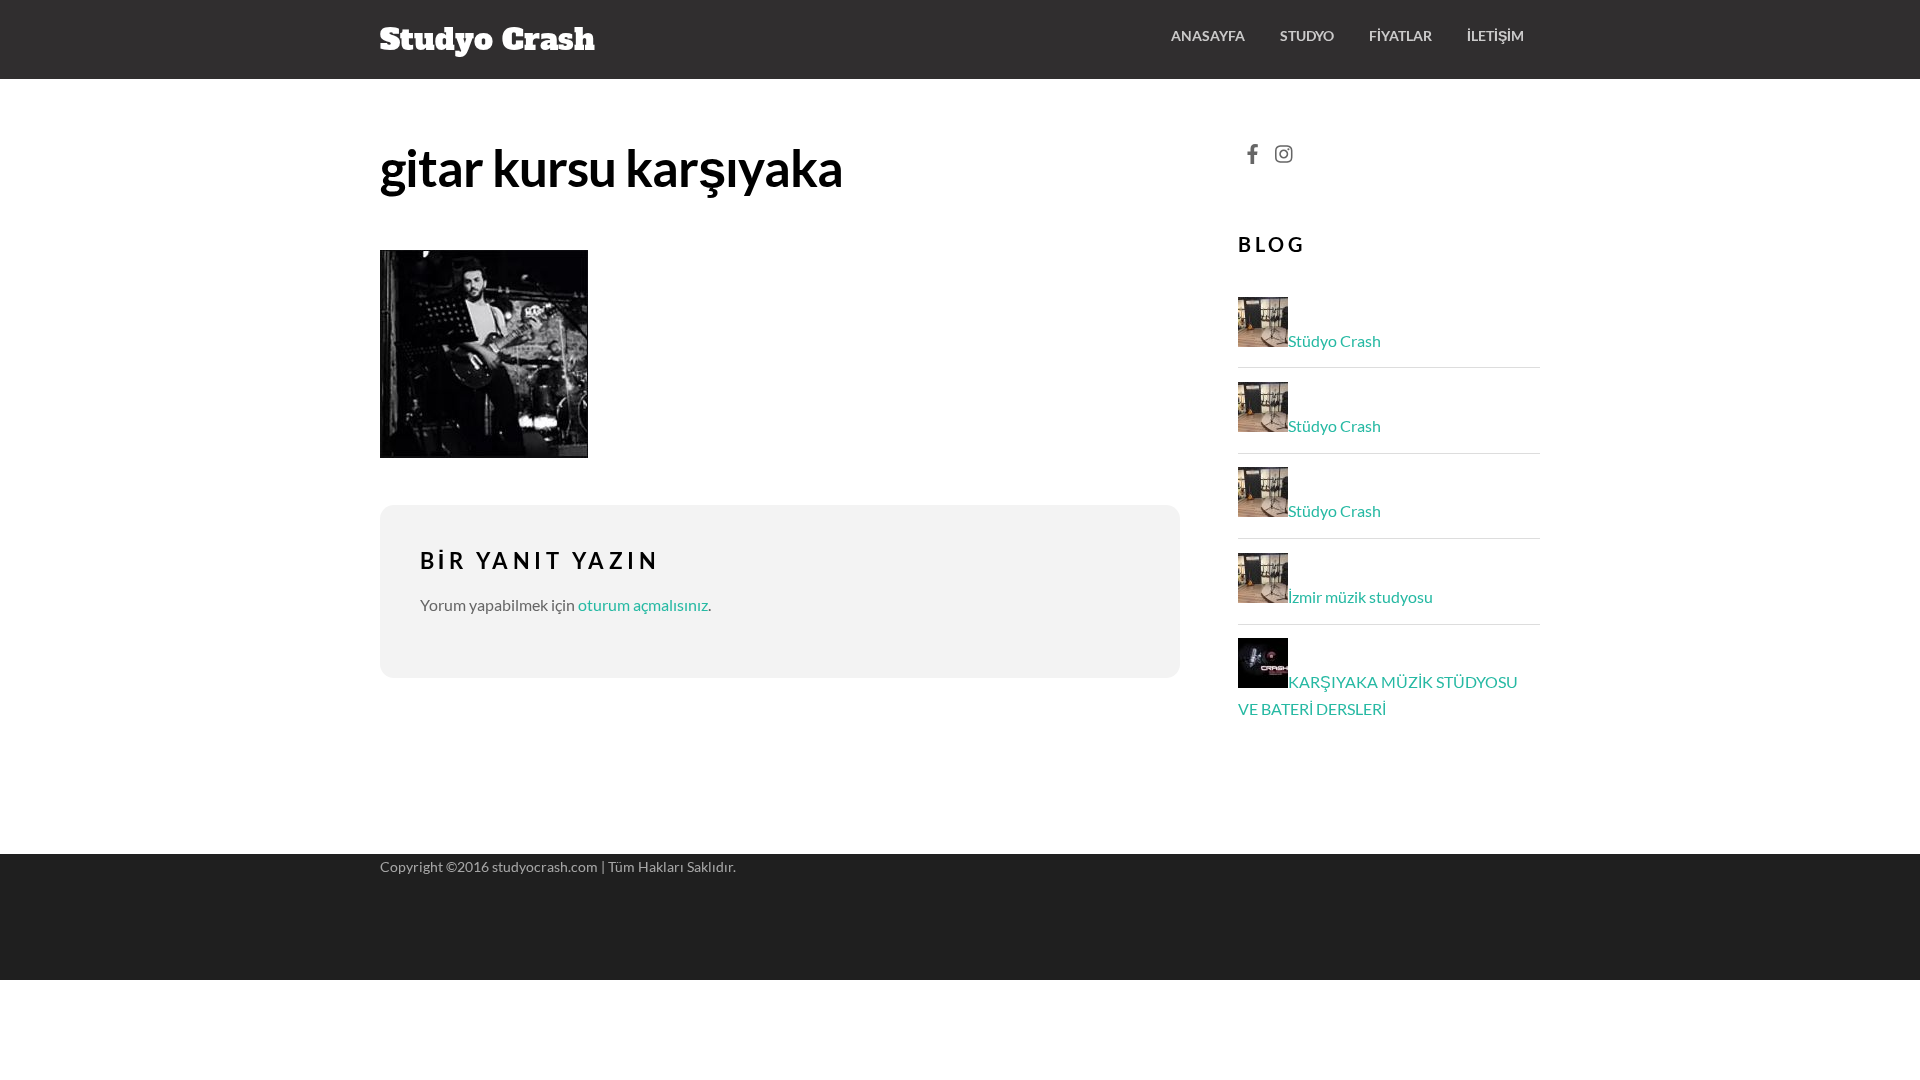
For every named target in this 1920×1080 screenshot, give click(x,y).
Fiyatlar (1400, 35)
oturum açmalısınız (643, 604)
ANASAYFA (1208, 35)
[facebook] (1252, 148)
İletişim (1495, 35)
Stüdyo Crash (1334, 340)
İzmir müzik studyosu (1360, 596)
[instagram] (1285, 148)
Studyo (1307, 35)
